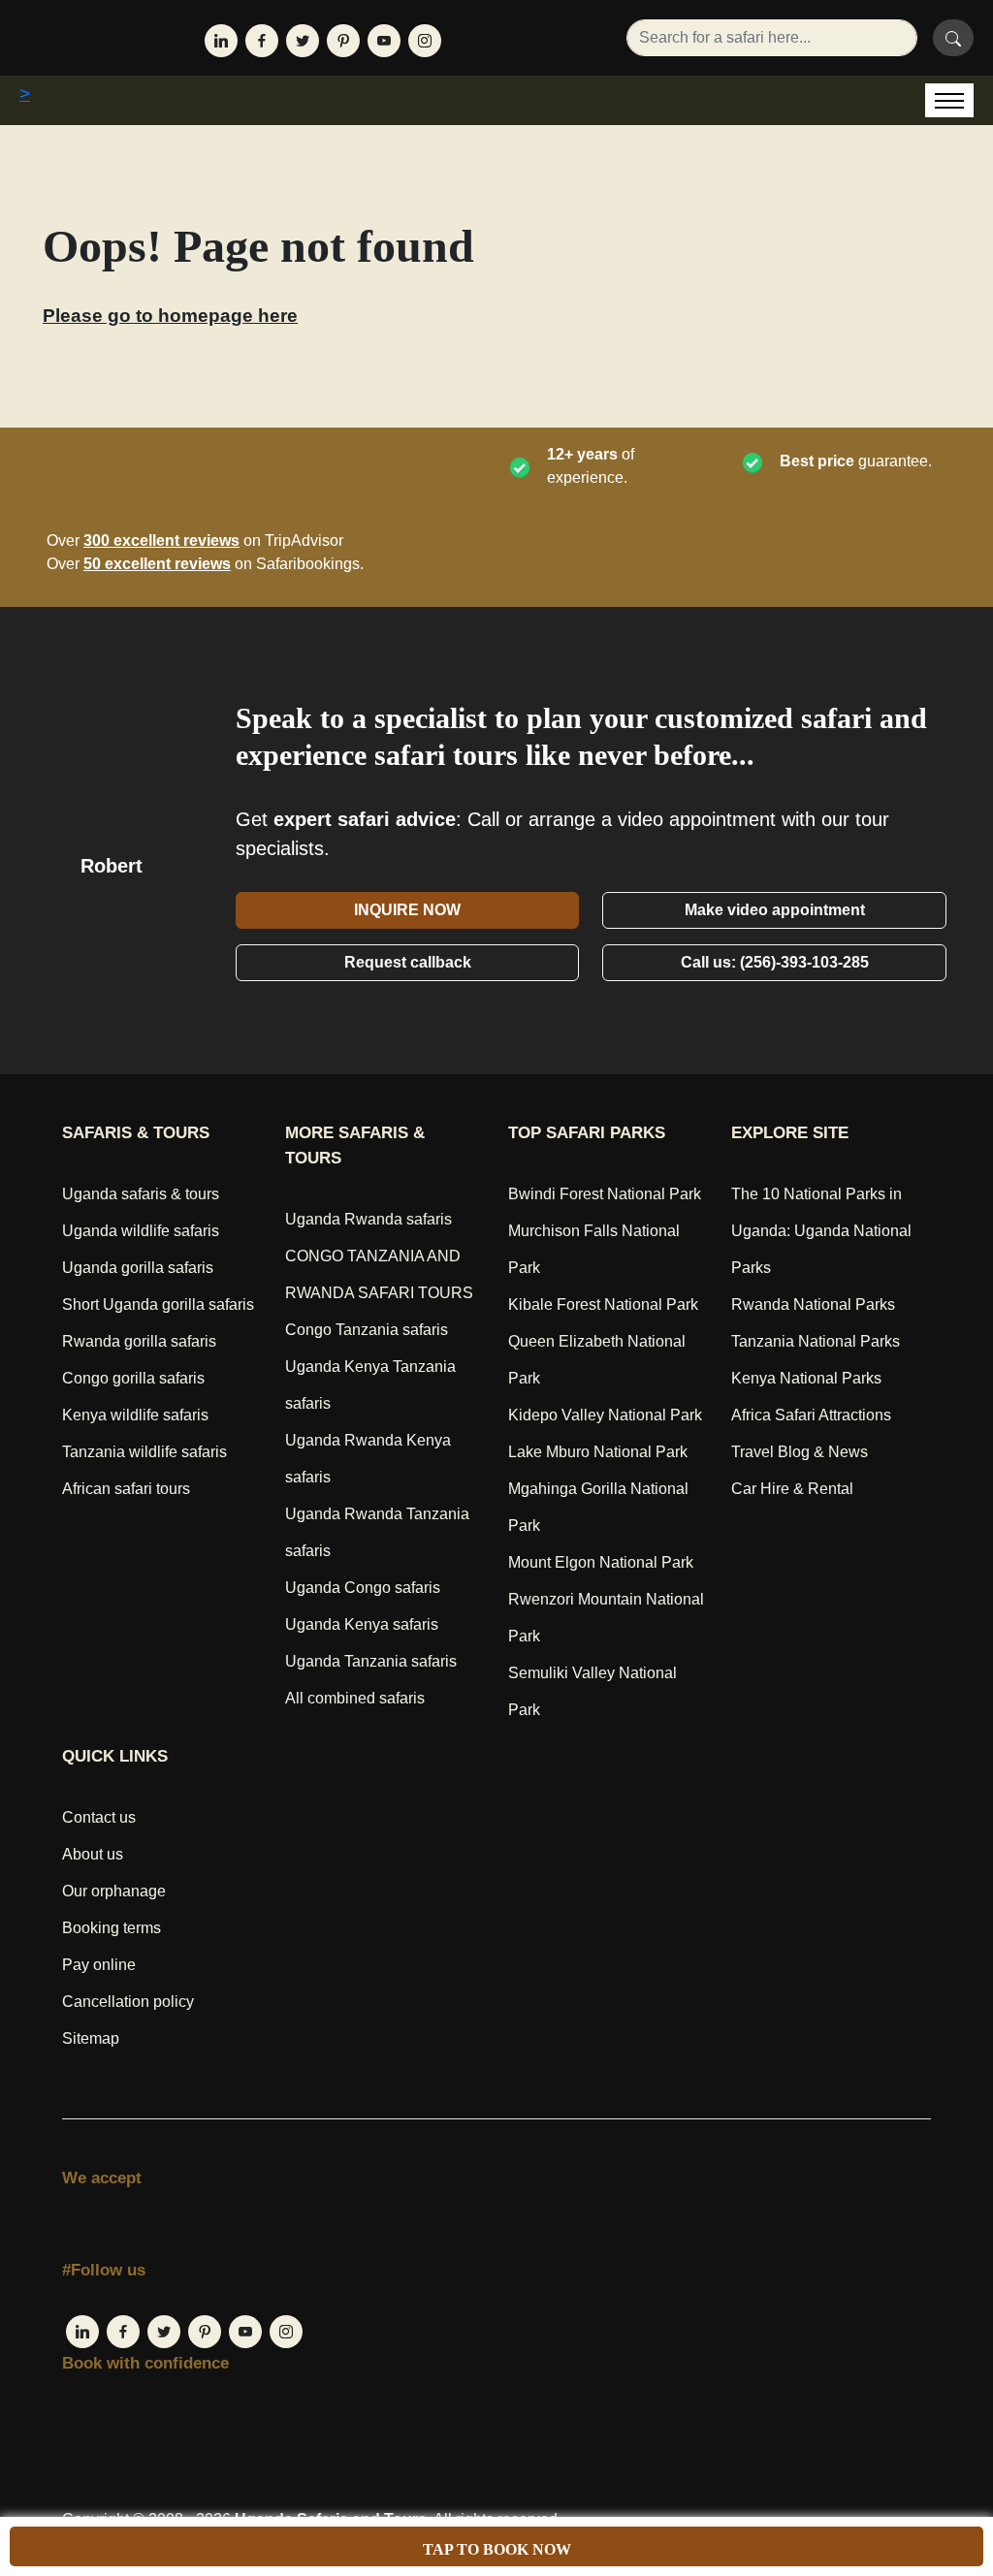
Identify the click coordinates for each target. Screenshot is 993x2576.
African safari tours (126, 1489)
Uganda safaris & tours (141, 1194)
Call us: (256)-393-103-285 (775, 962)
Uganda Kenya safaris (362, 1624)
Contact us (99, 1817)
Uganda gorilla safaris (138, 1268)
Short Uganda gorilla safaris (158, 1304)
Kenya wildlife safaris (135, 1415)
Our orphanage (114, 1891)
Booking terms (112, 1928)
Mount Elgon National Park (601, 1562)
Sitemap (91, 2038)
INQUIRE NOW (407, 910)
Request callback (408, 962)
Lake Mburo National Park (598, 1452)
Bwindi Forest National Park (605, 1194)
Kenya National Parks (806, 1378)
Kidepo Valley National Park (605, 1415)
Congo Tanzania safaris (367, 1330)
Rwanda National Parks (813, 1304)
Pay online (99, 1965)
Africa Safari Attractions (811, 1415)
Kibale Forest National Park (603, 1304)
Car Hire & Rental (792, 1489)
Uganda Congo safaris (363, 1588)
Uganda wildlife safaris (141, 1231)
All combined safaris (355, 1698)
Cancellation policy (128, 2002)
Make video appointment (775, 910)
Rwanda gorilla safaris (139, 1341)
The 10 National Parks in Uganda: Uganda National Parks (821, 1231)
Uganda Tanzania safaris (371, 1661)
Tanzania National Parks (816, 1341)
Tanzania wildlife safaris (144, 1452)
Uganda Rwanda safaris (368, 1219)
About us (93, 1854)
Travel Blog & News (800, 1452)
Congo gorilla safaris (133, 1378)
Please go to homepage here (170, 316)
